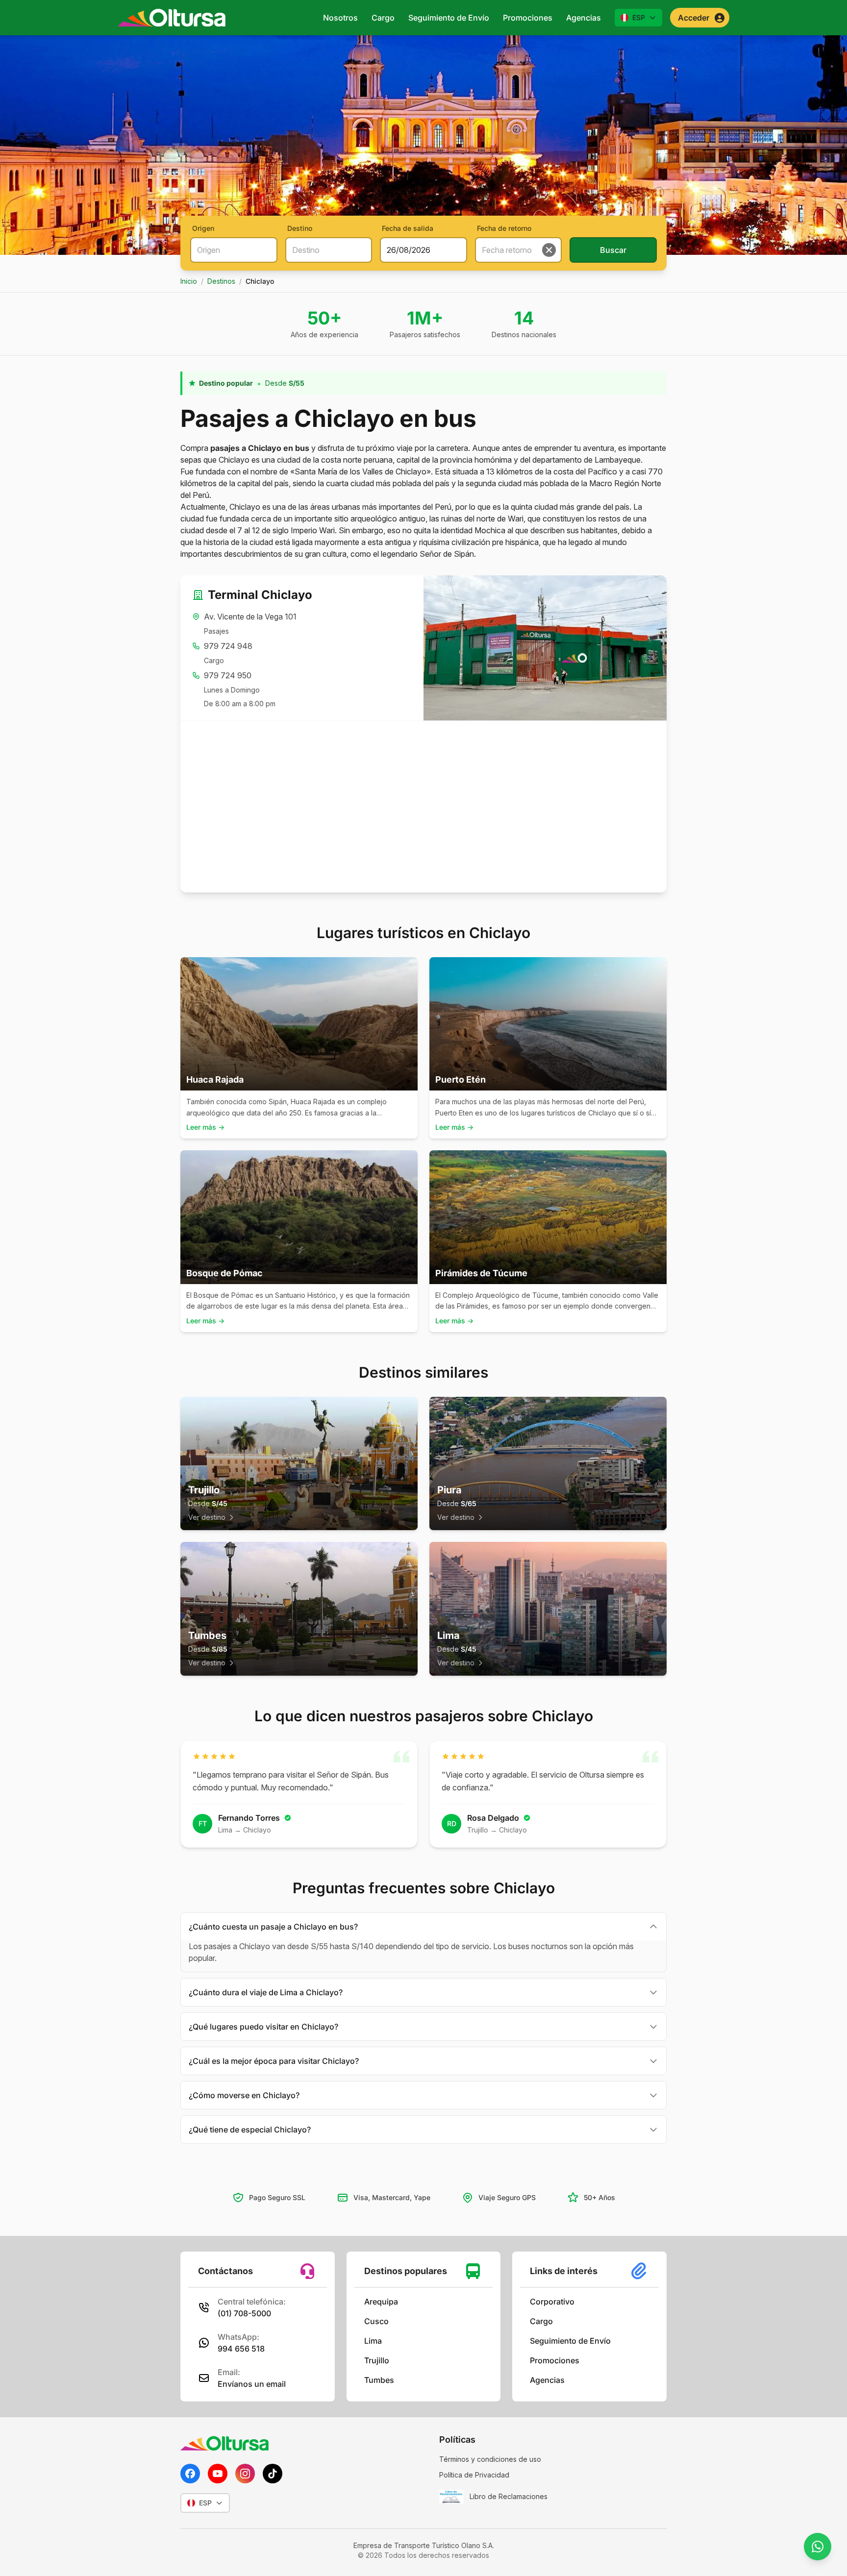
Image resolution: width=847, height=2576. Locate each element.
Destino (300, 228)
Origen (203, 228)
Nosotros (340, 18)
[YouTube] (218, 2474)
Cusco (376, 2321)
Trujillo (377, 2360)
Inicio (189, 281)
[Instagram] (245, 2474)
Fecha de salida (408, 228)
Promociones (528, 18)
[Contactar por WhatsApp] (818, 2547)
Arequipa (381, 2302)
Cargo (383, 18)
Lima (373, 2341)
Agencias (584, 18)
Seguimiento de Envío (449, 18)
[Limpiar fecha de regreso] (549, 250)
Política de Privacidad (474, 2475)
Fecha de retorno (504, 228)
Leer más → (205, 1127)
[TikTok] (273, 2474)
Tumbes (379, 2380)
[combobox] (234, 250)
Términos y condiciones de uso (490, 2459)
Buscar (613, 250)
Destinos (221, 281)
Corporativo (552, 2302)
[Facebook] (190, 2474)
